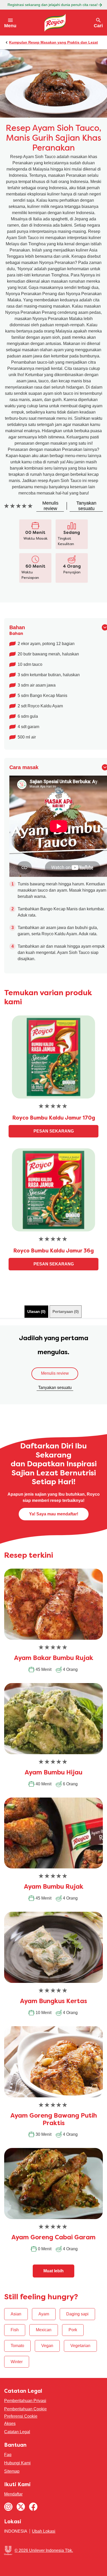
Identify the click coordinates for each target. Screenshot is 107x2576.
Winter (17, 2362)
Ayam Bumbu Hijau (53, 1773)
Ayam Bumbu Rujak (54, 1887)
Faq (8, 2455)
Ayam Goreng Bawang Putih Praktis (54, 2120)
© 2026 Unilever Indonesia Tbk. (44, 2550)
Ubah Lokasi (44, 2531)
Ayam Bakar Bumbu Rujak (54, 1658)
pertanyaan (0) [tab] (66, 1311)
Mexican (44, 2330)
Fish (15, 2330)
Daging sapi (77, 2314)
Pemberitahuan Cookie (25, 2409)
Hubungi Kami (17, 2463)
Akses (10, 2424)
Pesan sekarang (54, 1131)
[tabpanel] (53, 1365)
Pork (73, 2330)
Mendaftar (13, 2494)
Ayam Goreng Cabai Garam (53, 2238)
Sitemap (12, 2471)
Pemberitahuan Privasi (25, 2401)
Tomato (17, 2346)
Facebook (33, 2507)
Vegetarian (80, 2346)
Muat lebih (53, 2271)
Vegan (47, 2346)
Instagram (8, 2507)
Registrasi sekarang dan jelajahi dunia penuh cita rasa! (53, 5)
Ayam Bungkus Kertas (53, 2002)
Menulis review (55, 1373)
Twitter (21, 2507)
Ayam (44, 2314)
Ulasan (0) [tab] (36, 1311)
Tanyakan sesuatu (55, 1388)
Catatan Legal (17, 2432)
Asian (16, 2314)
